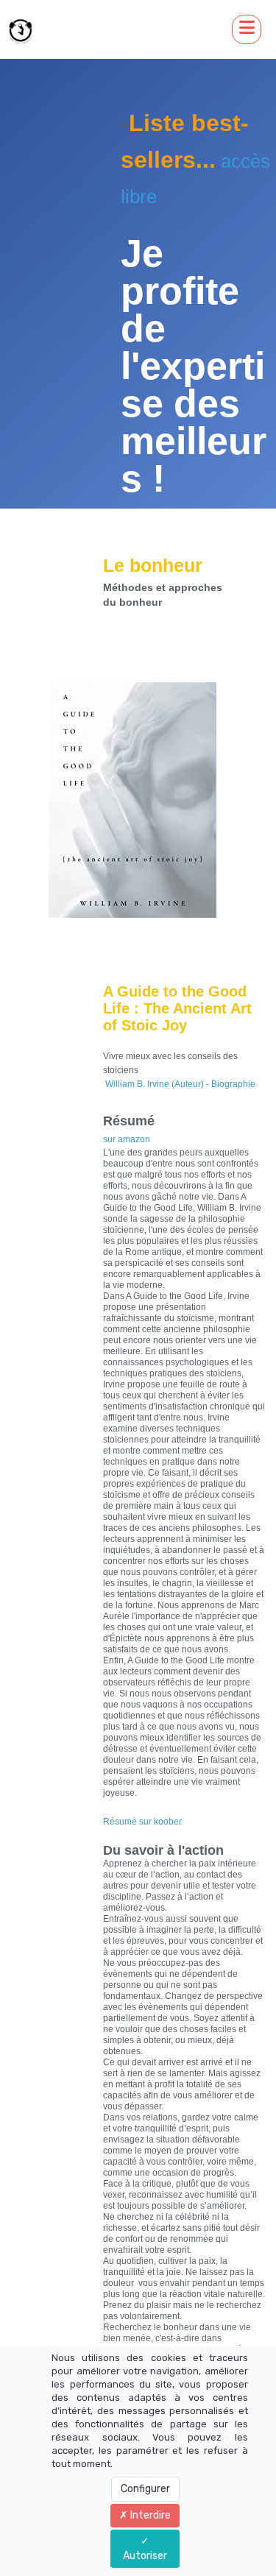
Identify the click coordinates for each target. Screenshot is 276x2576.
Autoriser (145, 2556)
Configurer (145, 2489)
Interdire (149, 2515)
